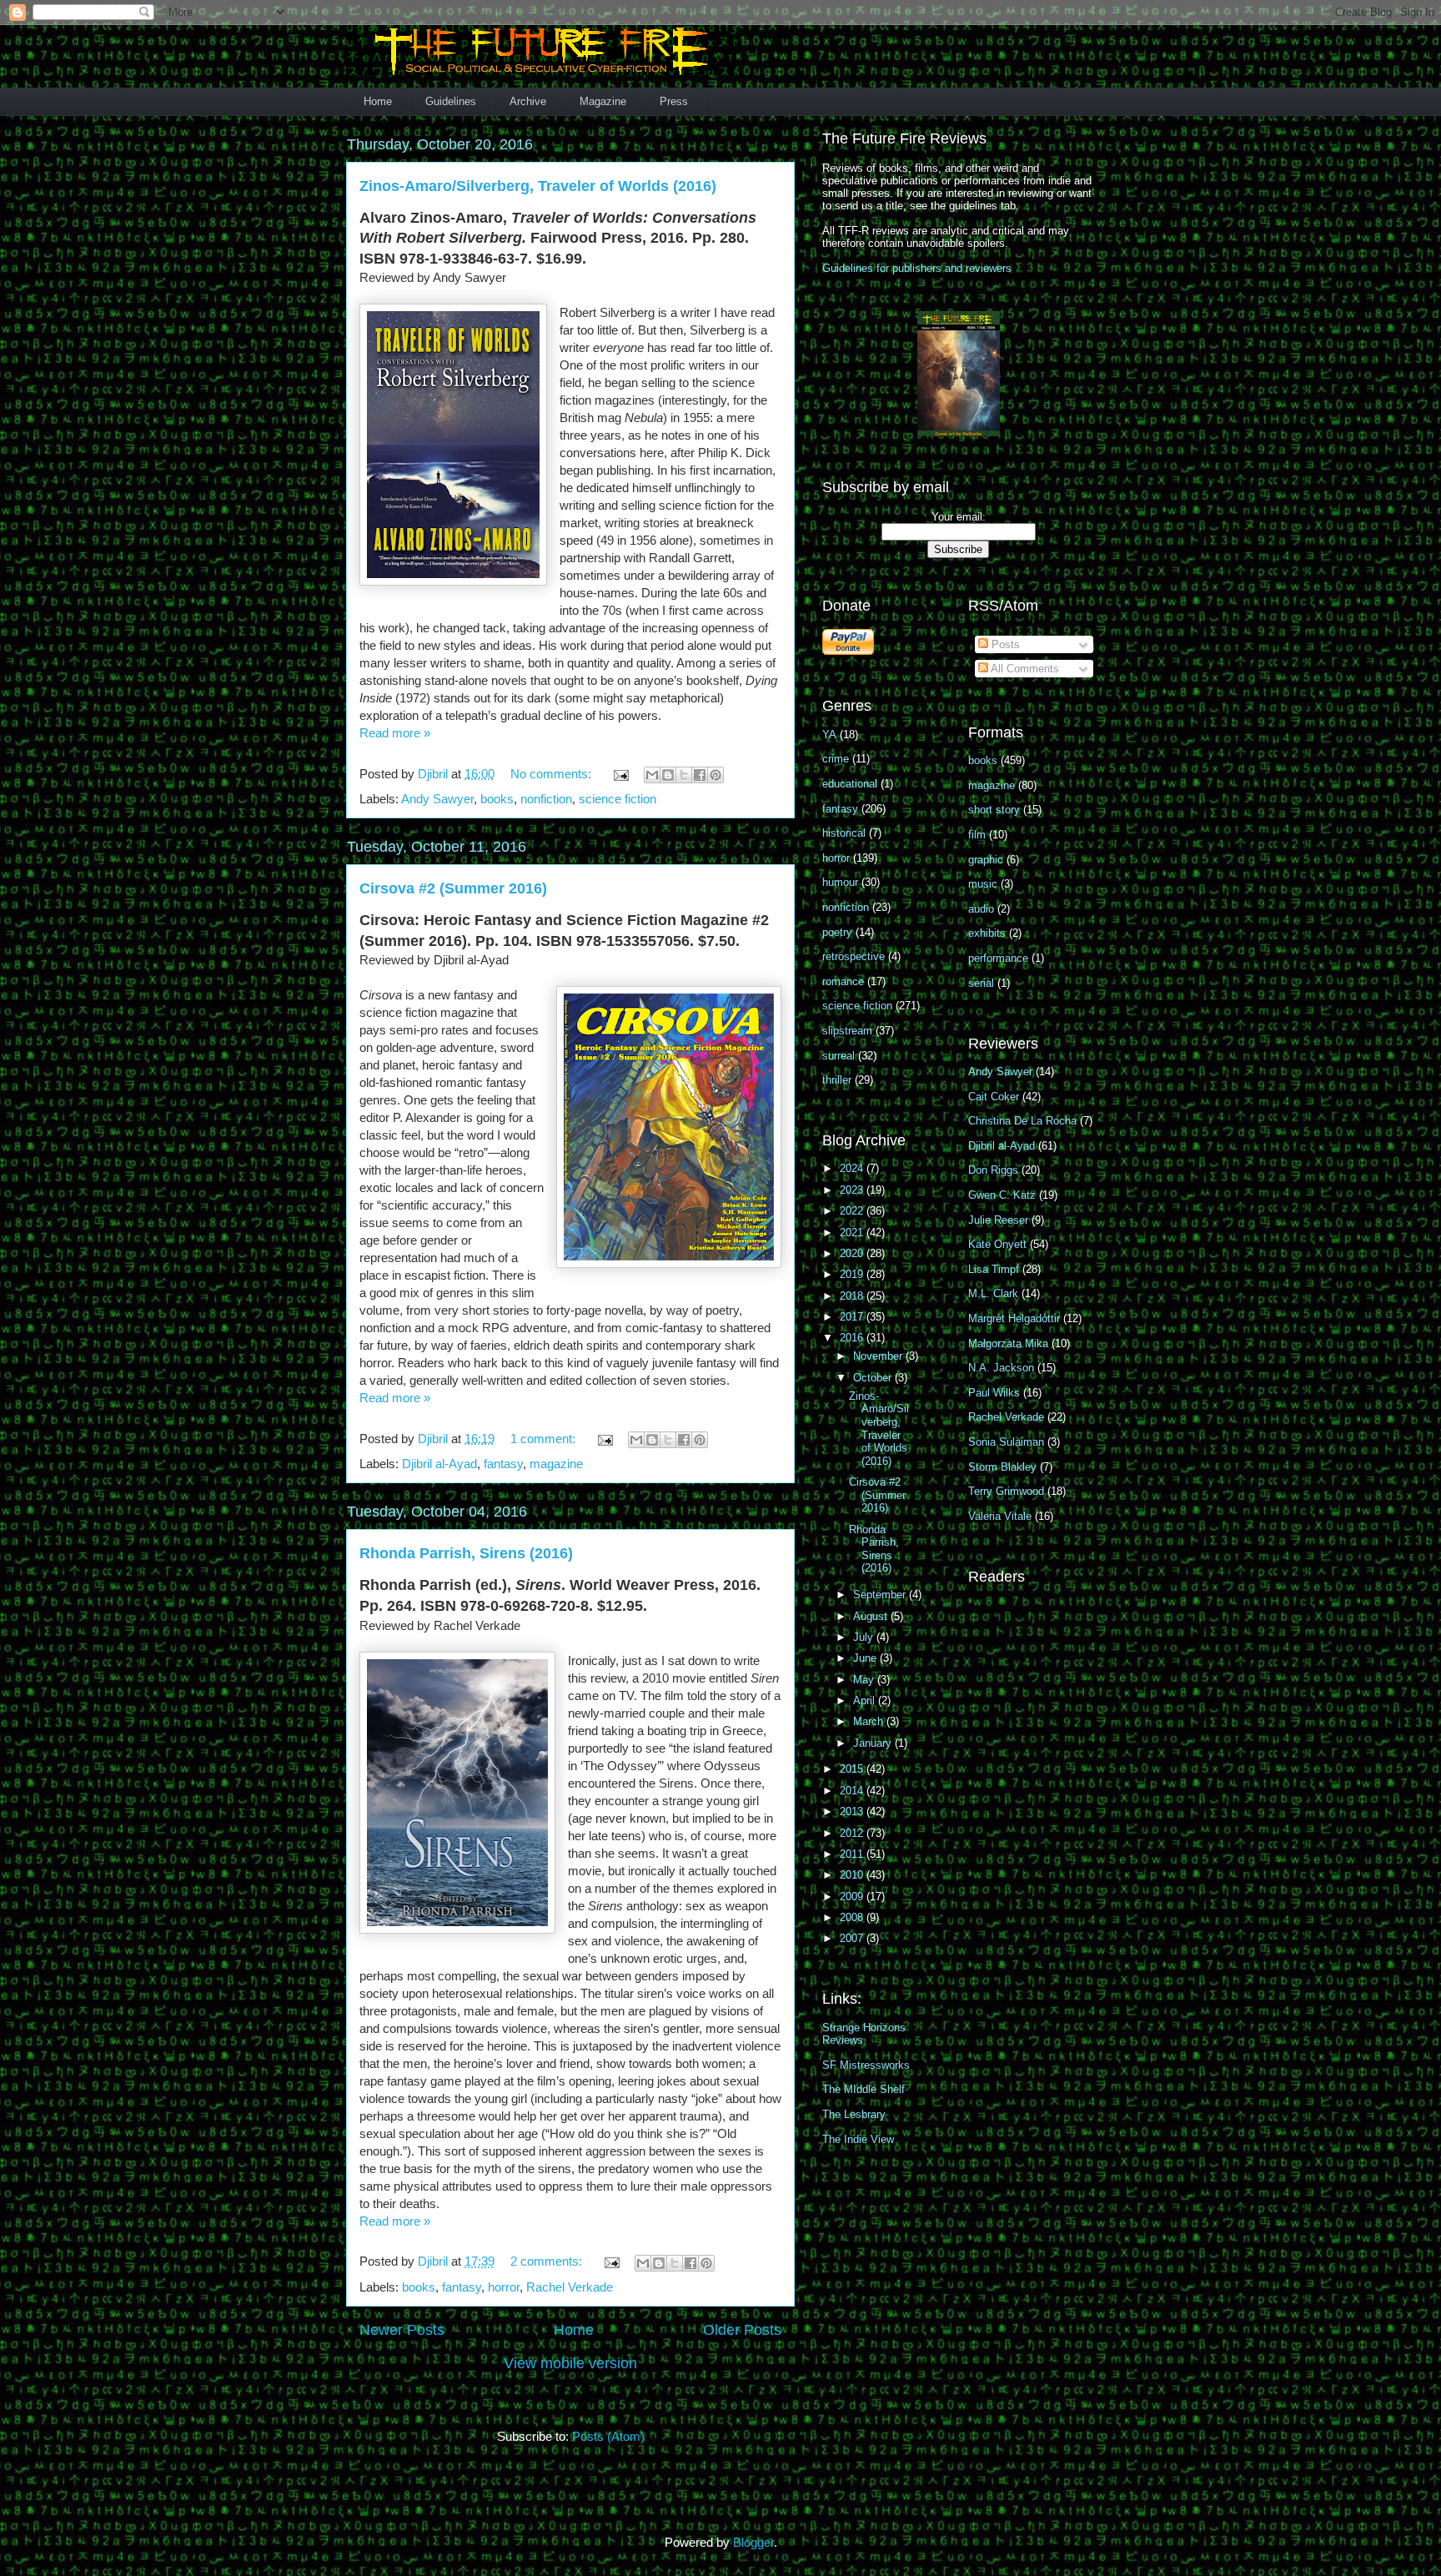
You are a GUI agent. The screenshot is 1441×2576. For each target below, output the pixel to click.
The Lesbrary (854, 2114)
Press (674, 101)
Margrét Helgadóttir (1014, 1318)
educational (850, 784)
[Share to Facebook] (700, 775)
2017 (853, 1317)
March (870, 1721)
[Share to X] (684, 775)
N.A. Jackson (1001, 1368)
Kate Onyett (997, 1244)
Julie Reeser (998, 1220)
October (874, 1378)
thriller (837, 1080)
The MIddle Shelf (864, 2089)
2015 (853, 1769)
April (866, 1701)
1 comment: (545, 1439)
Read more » (395, 733)
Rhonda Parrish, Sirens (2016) (466, 1553)
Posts (1004, 644)
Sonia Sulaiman (1006, 1442)
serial (981, 983)
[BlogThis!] (668, 775)
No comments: (552, 774)
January (874, 1743)
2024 (853, 1168)
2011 (853, 1854)
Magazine (603, 101)
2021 (853, 1233)
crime (836, 759)
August (872, 1616)
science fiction (618, 799)
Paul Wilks (994, 1393)
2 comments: (548, 2261)
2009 (853, 1897)
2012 (853, 1833)
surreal (838, 1056)
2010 (853, 1875)
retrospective (854, 956)
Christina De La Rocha (1022, 1121)
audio (981, 909)
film (977, 835)
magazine (556, 1464)
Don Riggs (993, 1170)
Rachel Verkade (570, 2287)
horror (504, 2287)
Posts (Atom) (608, 2436)
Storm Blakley (1002, 1467)
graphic (986, 860)
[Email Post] (620, 774)
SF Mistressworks (866, 2065)
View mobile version (570, 2363)
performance (998, 958)
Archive (528, 101)
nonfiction (546, 799)
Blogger (753, 2542)
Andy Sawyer (437, 799)
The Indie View (858, 2139)
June (866, 1658)
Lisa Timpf (994, 1269)
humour (840, 882)
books (497, 799)
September (881, 1595)
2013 (853, 1811)
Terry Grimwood (1006, 1491)
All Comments (1024, 669)
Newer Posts (402, 2330)
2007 (853, 1938)
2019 (853, 1274)
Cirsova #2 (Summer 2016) (453, 888)
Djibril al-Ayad (439, 1464)
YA (829, 735)
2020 (853, 1253)
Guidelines (451, 101)
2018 (853, 1296)
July (865, 1637)
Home (378, 101)
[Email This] (652, 775)
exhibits (987, 933)
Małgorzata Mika (1008, 1343)
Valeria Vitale (1000, 1516)
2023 (853, 1190)
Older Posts (742, 2330)
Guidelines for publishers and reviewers (917, 268)
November (879, 1356)
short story (994, 810)
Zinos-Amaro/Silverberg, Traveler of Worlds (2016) (538, 186)
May (865, 1680)
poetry (837, 932)
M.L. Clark (993, 1293)
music (983, 884)
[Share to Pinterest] (715, 775)
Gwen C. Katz (1002, 1195)
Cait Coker (994, 1097)
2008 (853, 1917)
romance (843, 981)
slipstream (847, 1031)
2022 (853, 1211)
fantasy (503, 1464)
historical (844, 833)
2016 (853, 1338)
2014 (853, 1791)
